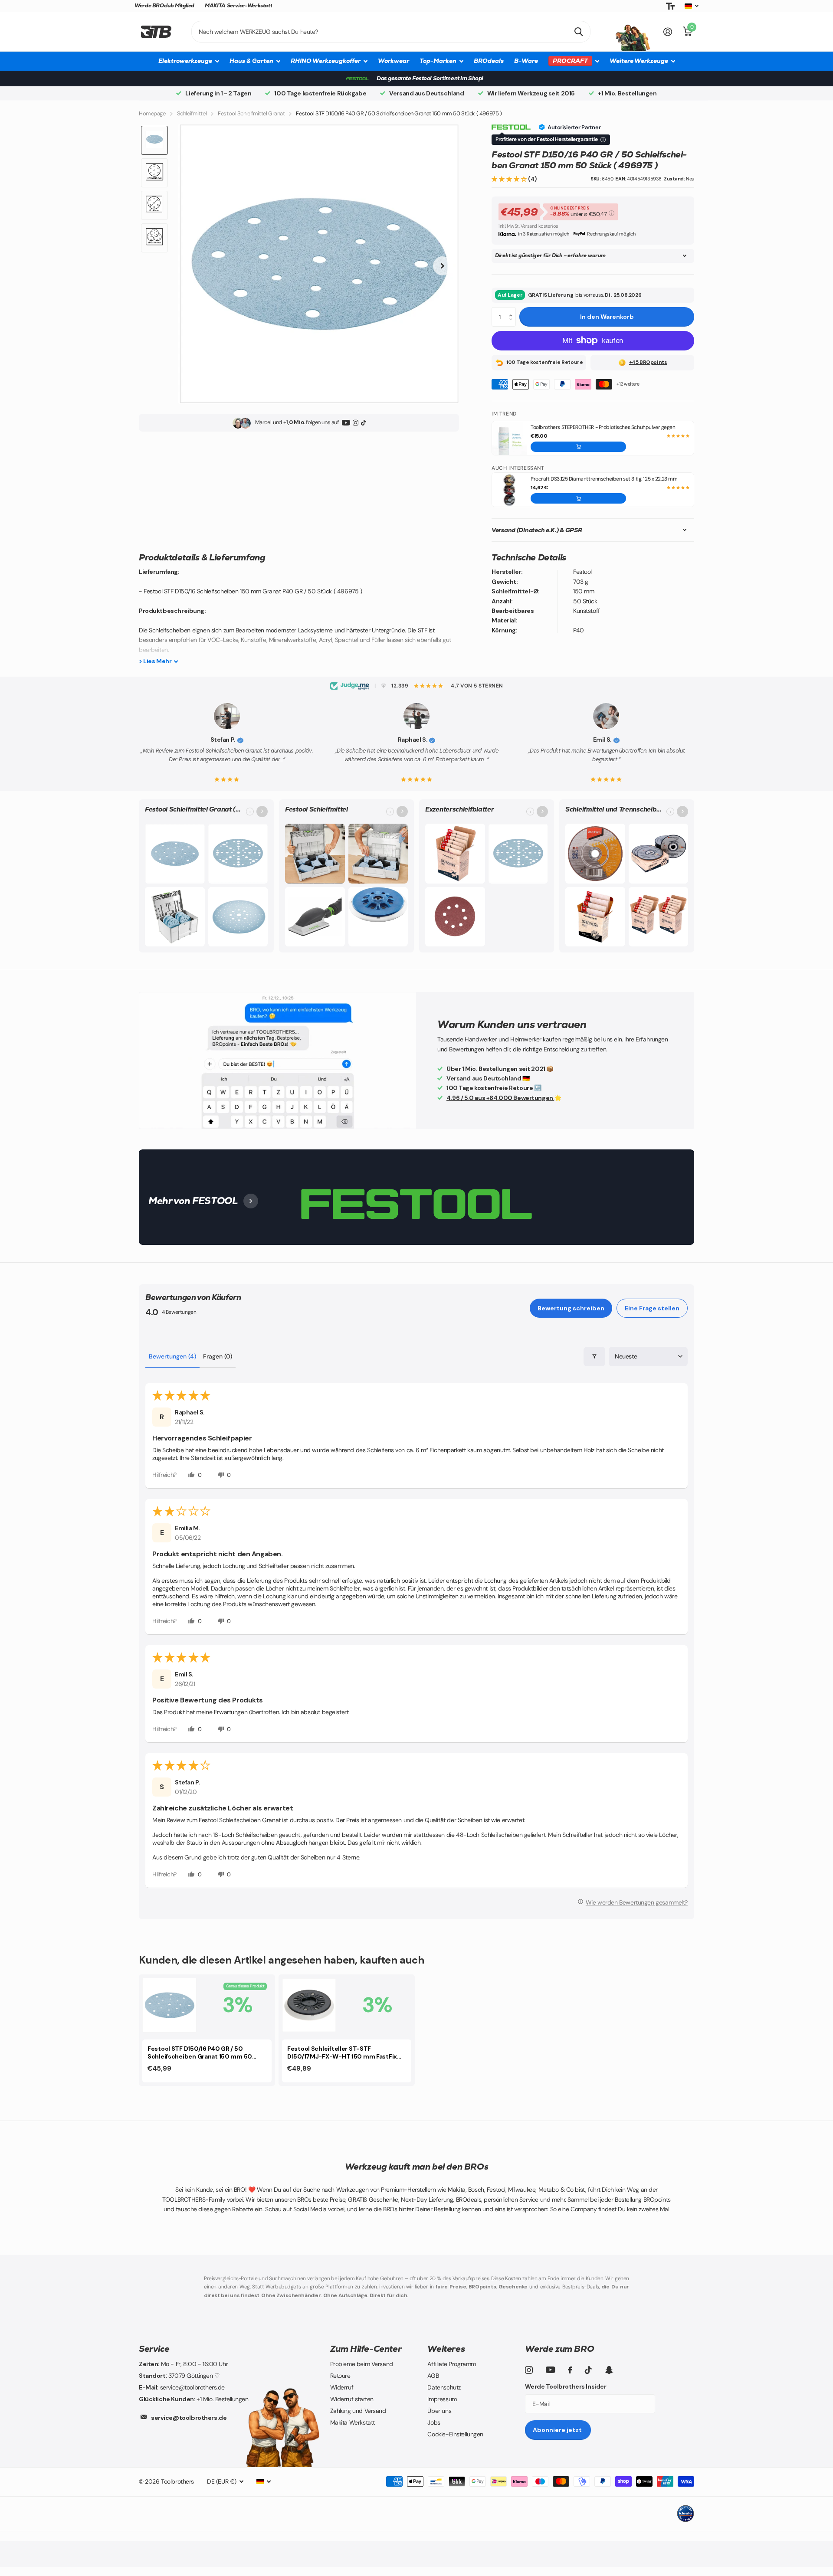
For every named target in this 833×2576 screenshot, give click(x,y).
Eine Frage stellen (652, 1308)
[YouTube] (346, 423)
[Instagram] (356, 423)
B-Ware (526, 61)
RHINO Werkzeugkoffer (326, 61)
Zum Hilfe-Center (366, 2349)
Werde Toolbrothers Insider (566, 2386)
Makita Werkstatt (353, 2422)
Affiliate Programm (451, 2364)
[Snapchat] (609, 2370)
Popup (611, 212)
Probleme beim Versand (362, 2364)
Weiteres (446, 2349)
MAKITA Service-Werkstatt (238, 6)
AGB (433, 2376)
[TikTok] (363, 423)
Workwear (394, 61)
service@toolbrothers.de (189, 2418)
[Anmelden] (668, 32)
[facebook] (570, 2370)
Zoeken (579, 32)
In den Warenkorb (607, 317)
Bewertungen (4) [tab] (172, 1356)
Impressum (442, 2399)
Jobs (434, 2422)
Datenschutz (444, 2387)
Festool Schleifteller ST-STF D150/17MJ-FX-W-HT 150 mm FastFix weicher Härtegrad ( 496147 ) (342, 2053)
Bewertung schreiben (571, 1308)
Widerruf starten (352, 2399)
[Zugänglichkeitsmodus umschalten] (670, 6)
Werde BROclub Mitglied (164, 6)
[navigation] (154, 140)
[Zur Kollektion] (262, 812)
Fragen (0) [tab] (218, 1356)
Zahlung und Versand (358, 2411)
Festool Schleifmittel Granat (251, 113)
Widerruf (342, 2387)
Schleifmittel (192, 113)
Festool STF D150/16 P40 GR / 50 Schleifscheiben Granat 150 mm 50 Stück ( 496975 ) (200, 2053)
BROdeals (489, 61)
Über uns (439, 2411)
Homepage (152, 113)
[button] (510, 179)
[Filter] (594, 1357)
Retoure (340, 2376)
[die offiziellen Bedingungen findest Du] (603, 140)
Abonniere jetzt (558, 2430)
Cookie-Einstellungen (455, 2434)
